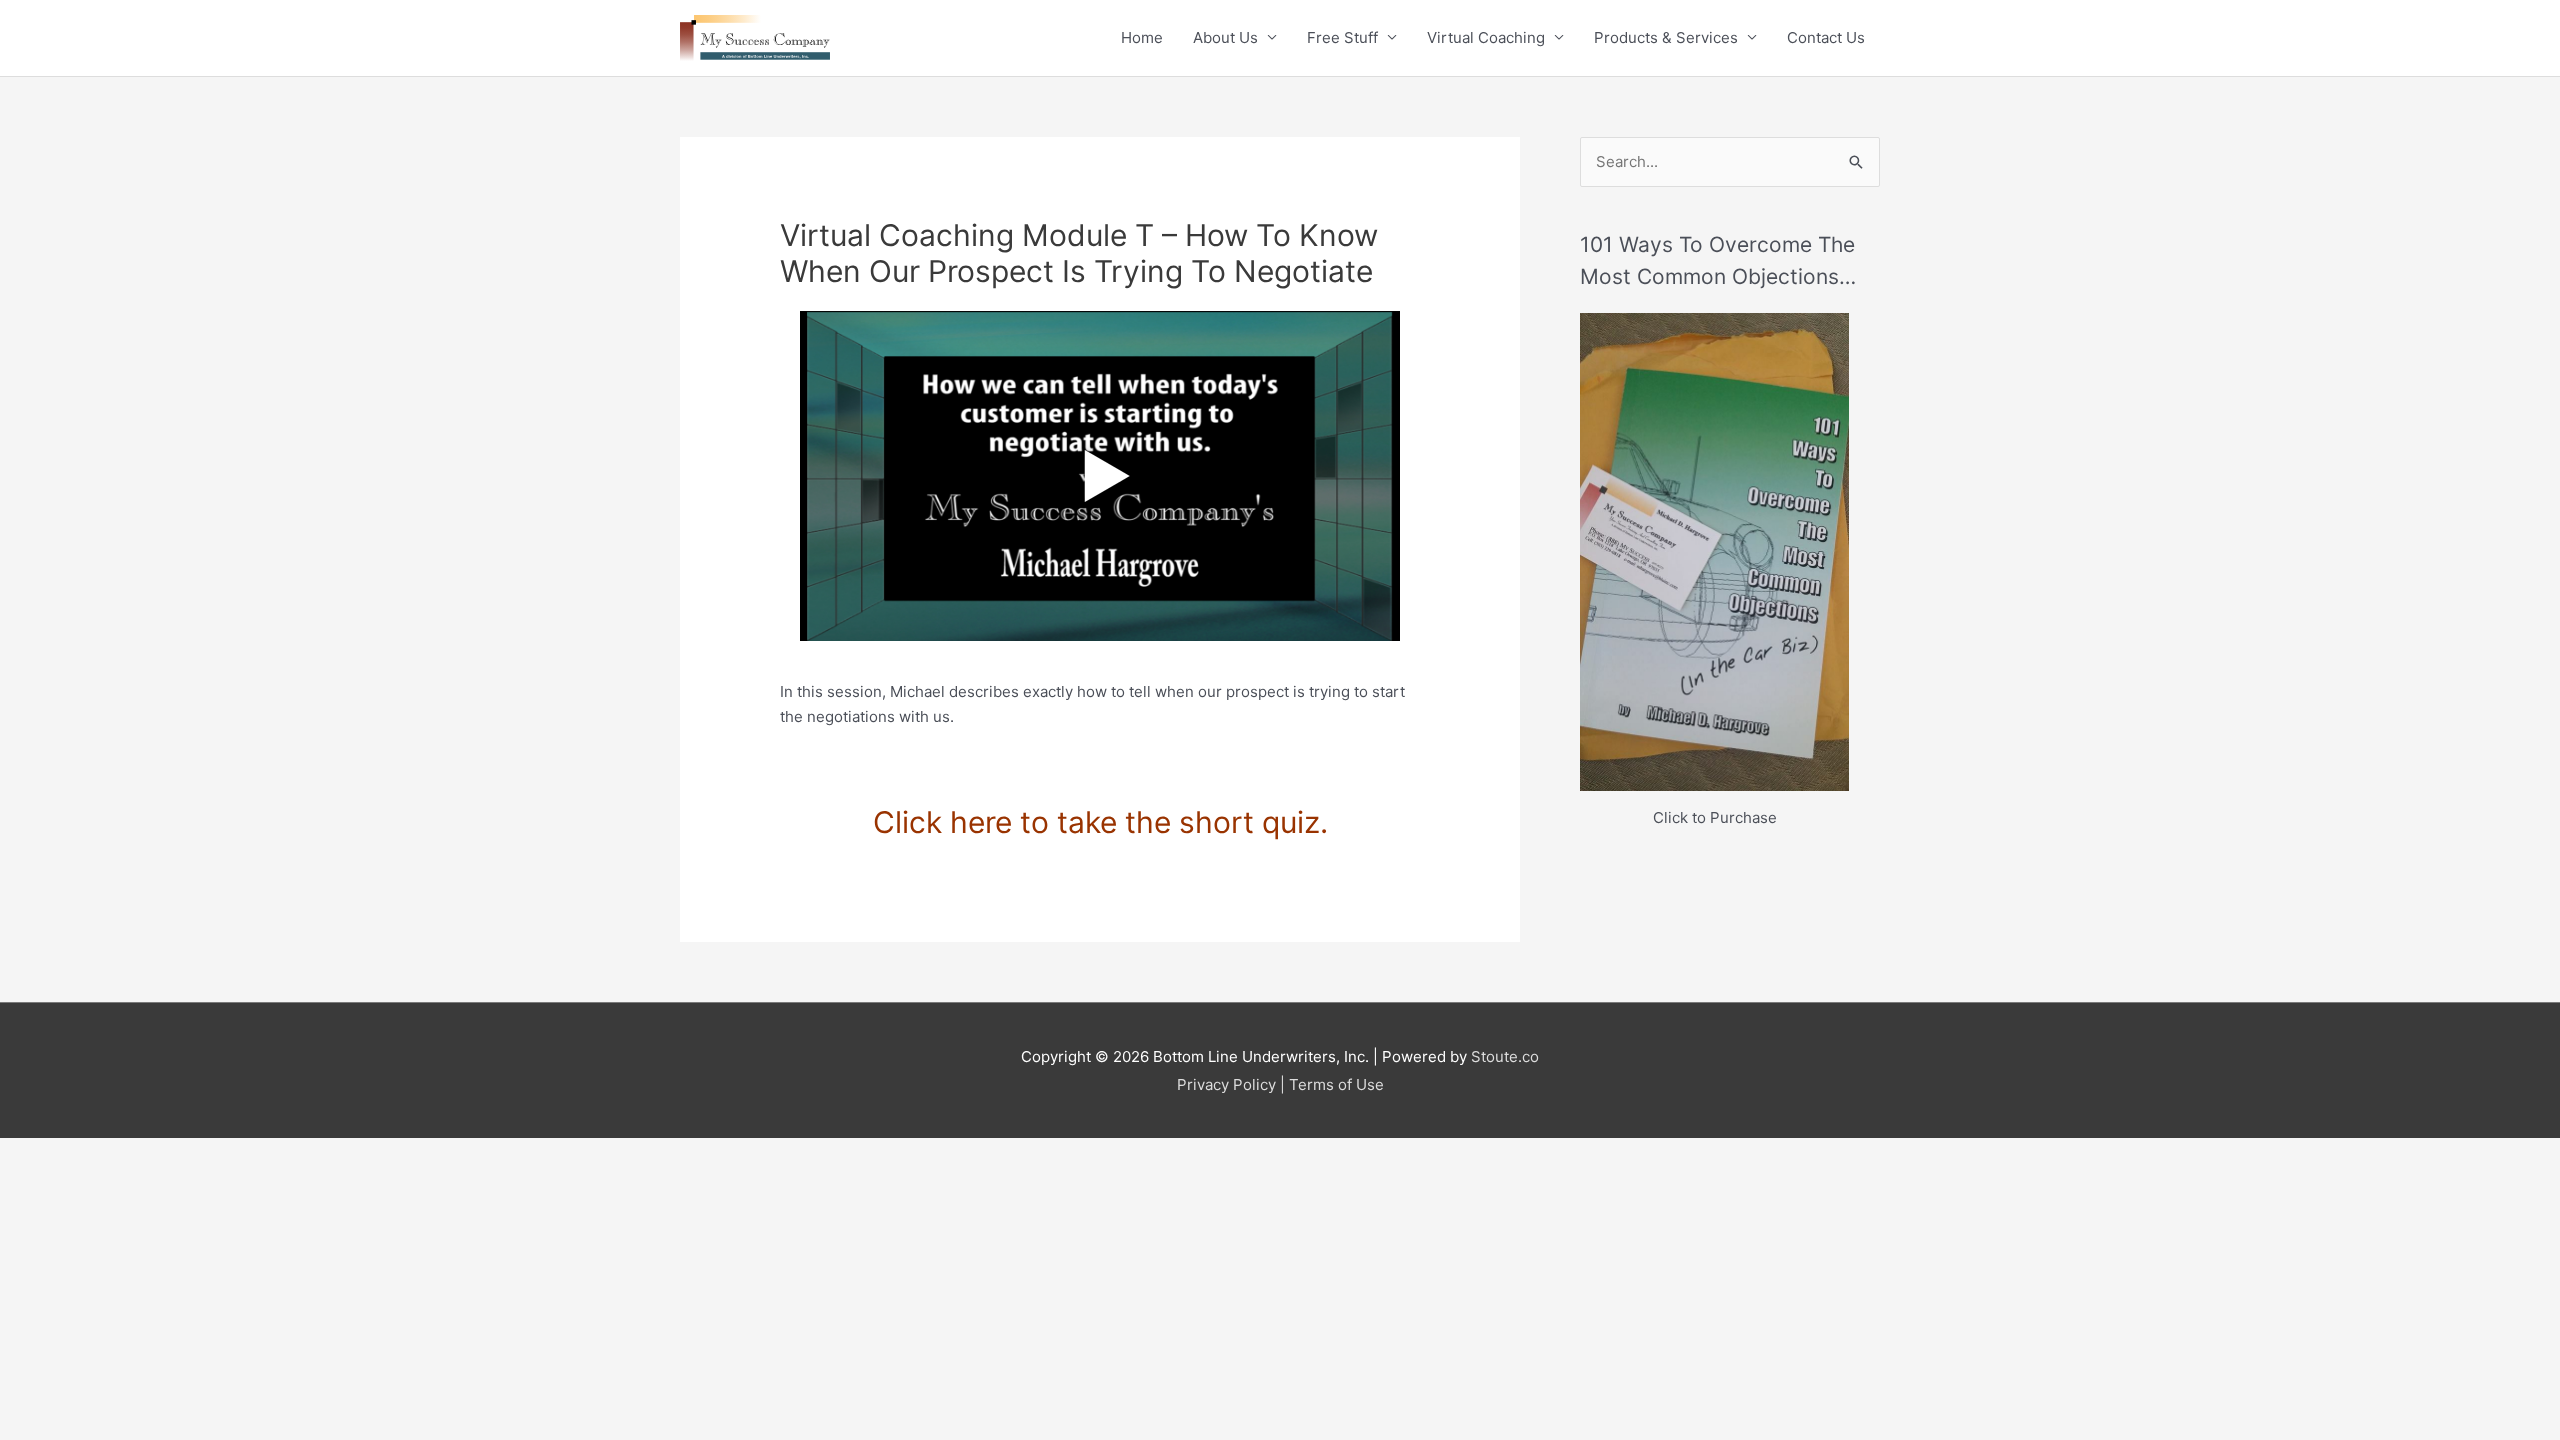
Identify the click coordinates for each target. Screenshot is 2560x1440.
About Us (1225, 37)
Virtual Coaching (1486, 37)
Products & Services (1666, 37)
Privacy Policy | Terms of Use (1280, 1084)
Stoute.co (1505, 1056)
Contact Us (1826, 37)
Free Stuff (1342, 37)
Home (1142, 37)
